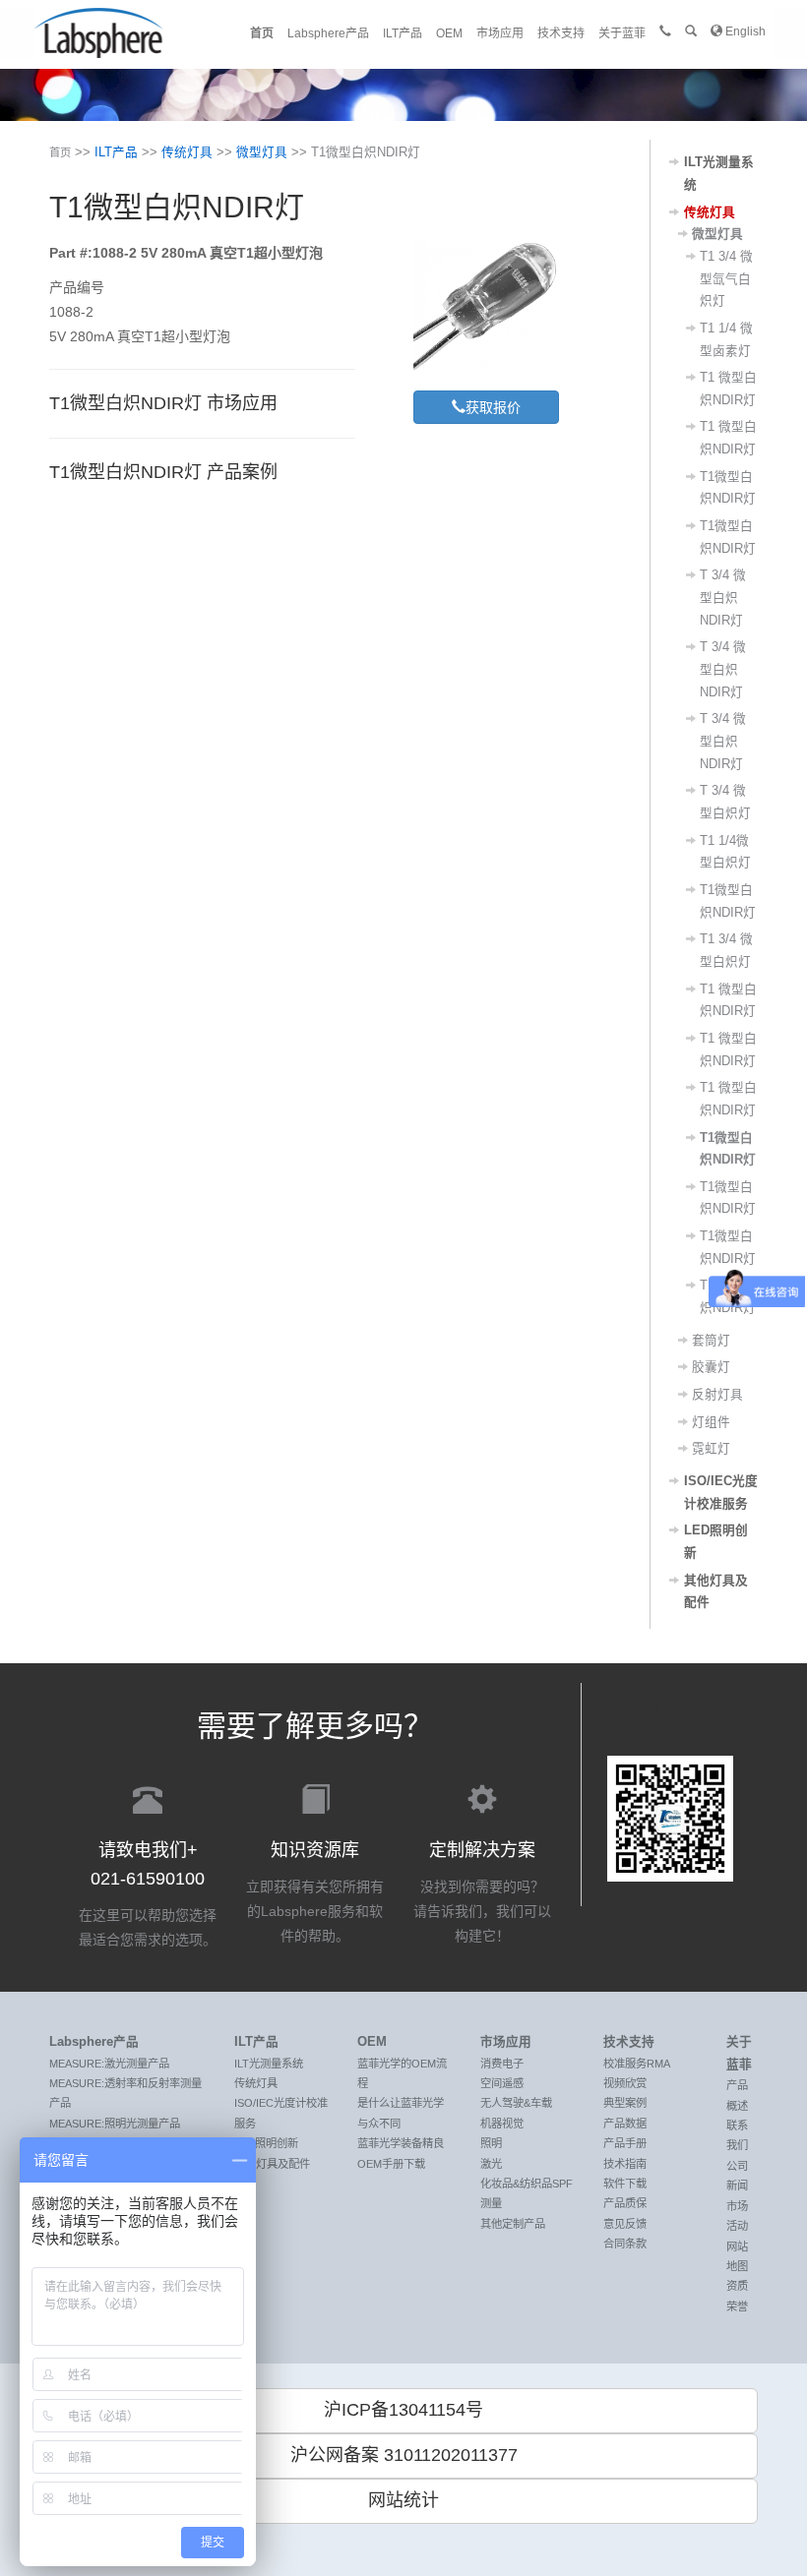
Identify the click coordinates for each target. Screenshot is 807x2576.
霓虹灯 (711, 1449)
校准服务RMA (637, 2064)
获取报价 (493, 407)
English (744, 31)
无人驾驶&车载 (516, 2103)
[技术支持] (665, 31)
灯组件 (711, 1422)
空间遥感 (502, 2083)
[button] (691, 31)
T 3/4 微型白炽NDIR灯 (723, 598)
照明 (491, 2143)
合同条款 (625, 2244)
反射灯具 (717, 1395)
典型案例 (625, 2103)
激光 (491, 2164)
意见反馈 (625, 2224)
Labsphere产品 (328, 33)
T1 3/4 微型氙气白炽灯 (726, 279)
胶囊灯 (711, 1367)
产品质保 (625, 2203)
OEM (449, 33)
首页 (262, 33)
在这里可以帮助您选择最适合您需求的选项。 (148, 1894)
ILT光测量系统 (269, 2064)
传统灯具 (187, 152)
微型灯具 (262, 152)
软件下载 (625, 2184)
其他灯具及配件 (272, 2164)
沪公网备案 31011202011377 (404, 2455)
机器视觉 (502, 2124)
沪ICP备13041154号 (403, 2410)
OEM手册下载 (391, 2164)
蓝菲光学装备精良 (401, 2143)
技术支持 (561, 33)
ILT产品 (403, 33)
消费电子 (502, 2064)
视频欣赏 (625, 2083)
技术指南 (625, 2164)
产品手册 (625, 2143)
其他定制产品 (513, 2224)
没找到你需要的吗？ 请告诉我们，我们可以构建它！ (482, 1892)
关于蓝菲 (622, 33)
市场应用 (500, 33)
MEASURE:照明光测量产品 (115, 2124)
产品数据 (625, 2124)
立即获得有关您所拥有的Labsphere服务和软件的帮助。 (315, 1892)
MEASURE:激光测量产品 (109, 2064)
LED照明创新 (266, 2143)
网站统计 (403, 2500)
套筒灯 (711, 1341)
